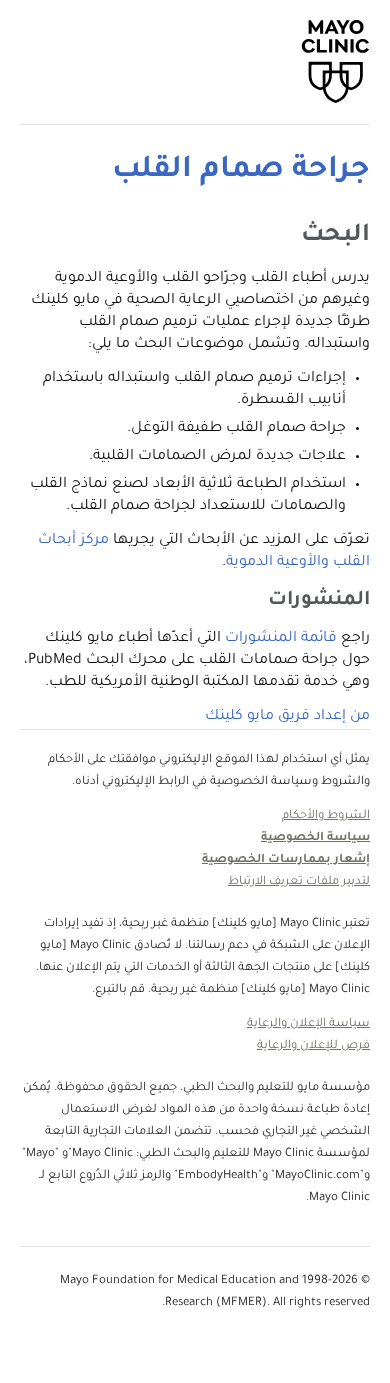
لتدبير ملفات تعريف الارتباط (299, 882)
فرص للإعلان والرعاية (313, 1046)
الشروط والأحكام (326, 816)
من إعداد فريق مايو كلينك (287, 717)
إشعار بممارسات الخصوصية (286, 860)
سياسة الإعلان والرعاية (308, 1024)
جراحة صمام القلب (241, 171)
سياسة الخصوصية (315, 838)
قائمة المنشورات (281, 639)
